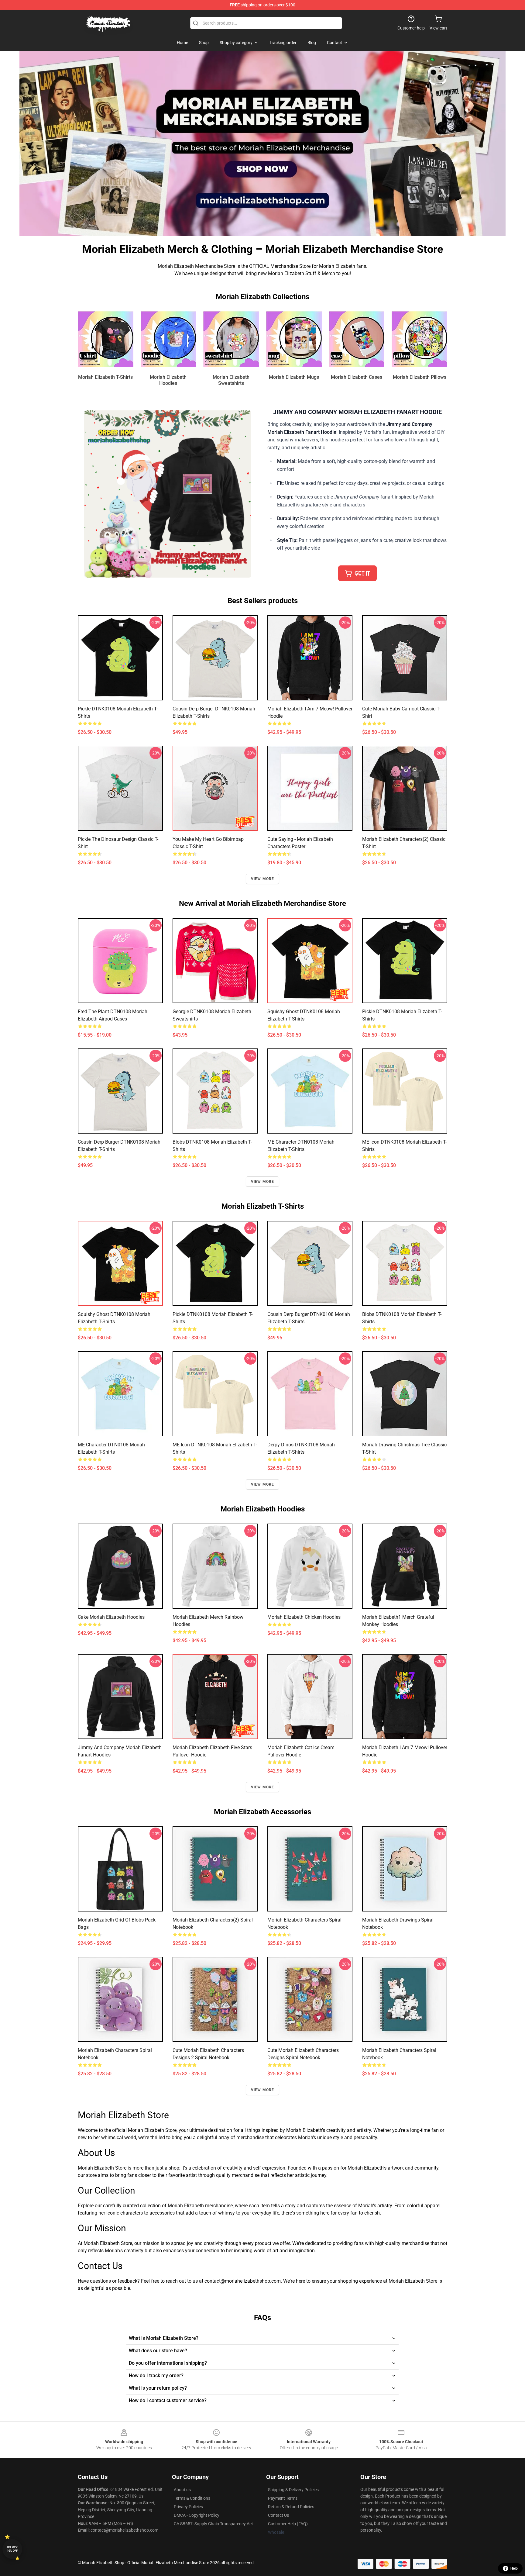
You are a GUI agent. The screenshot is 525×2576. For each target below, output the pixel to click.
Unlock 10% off (12, 2549)
